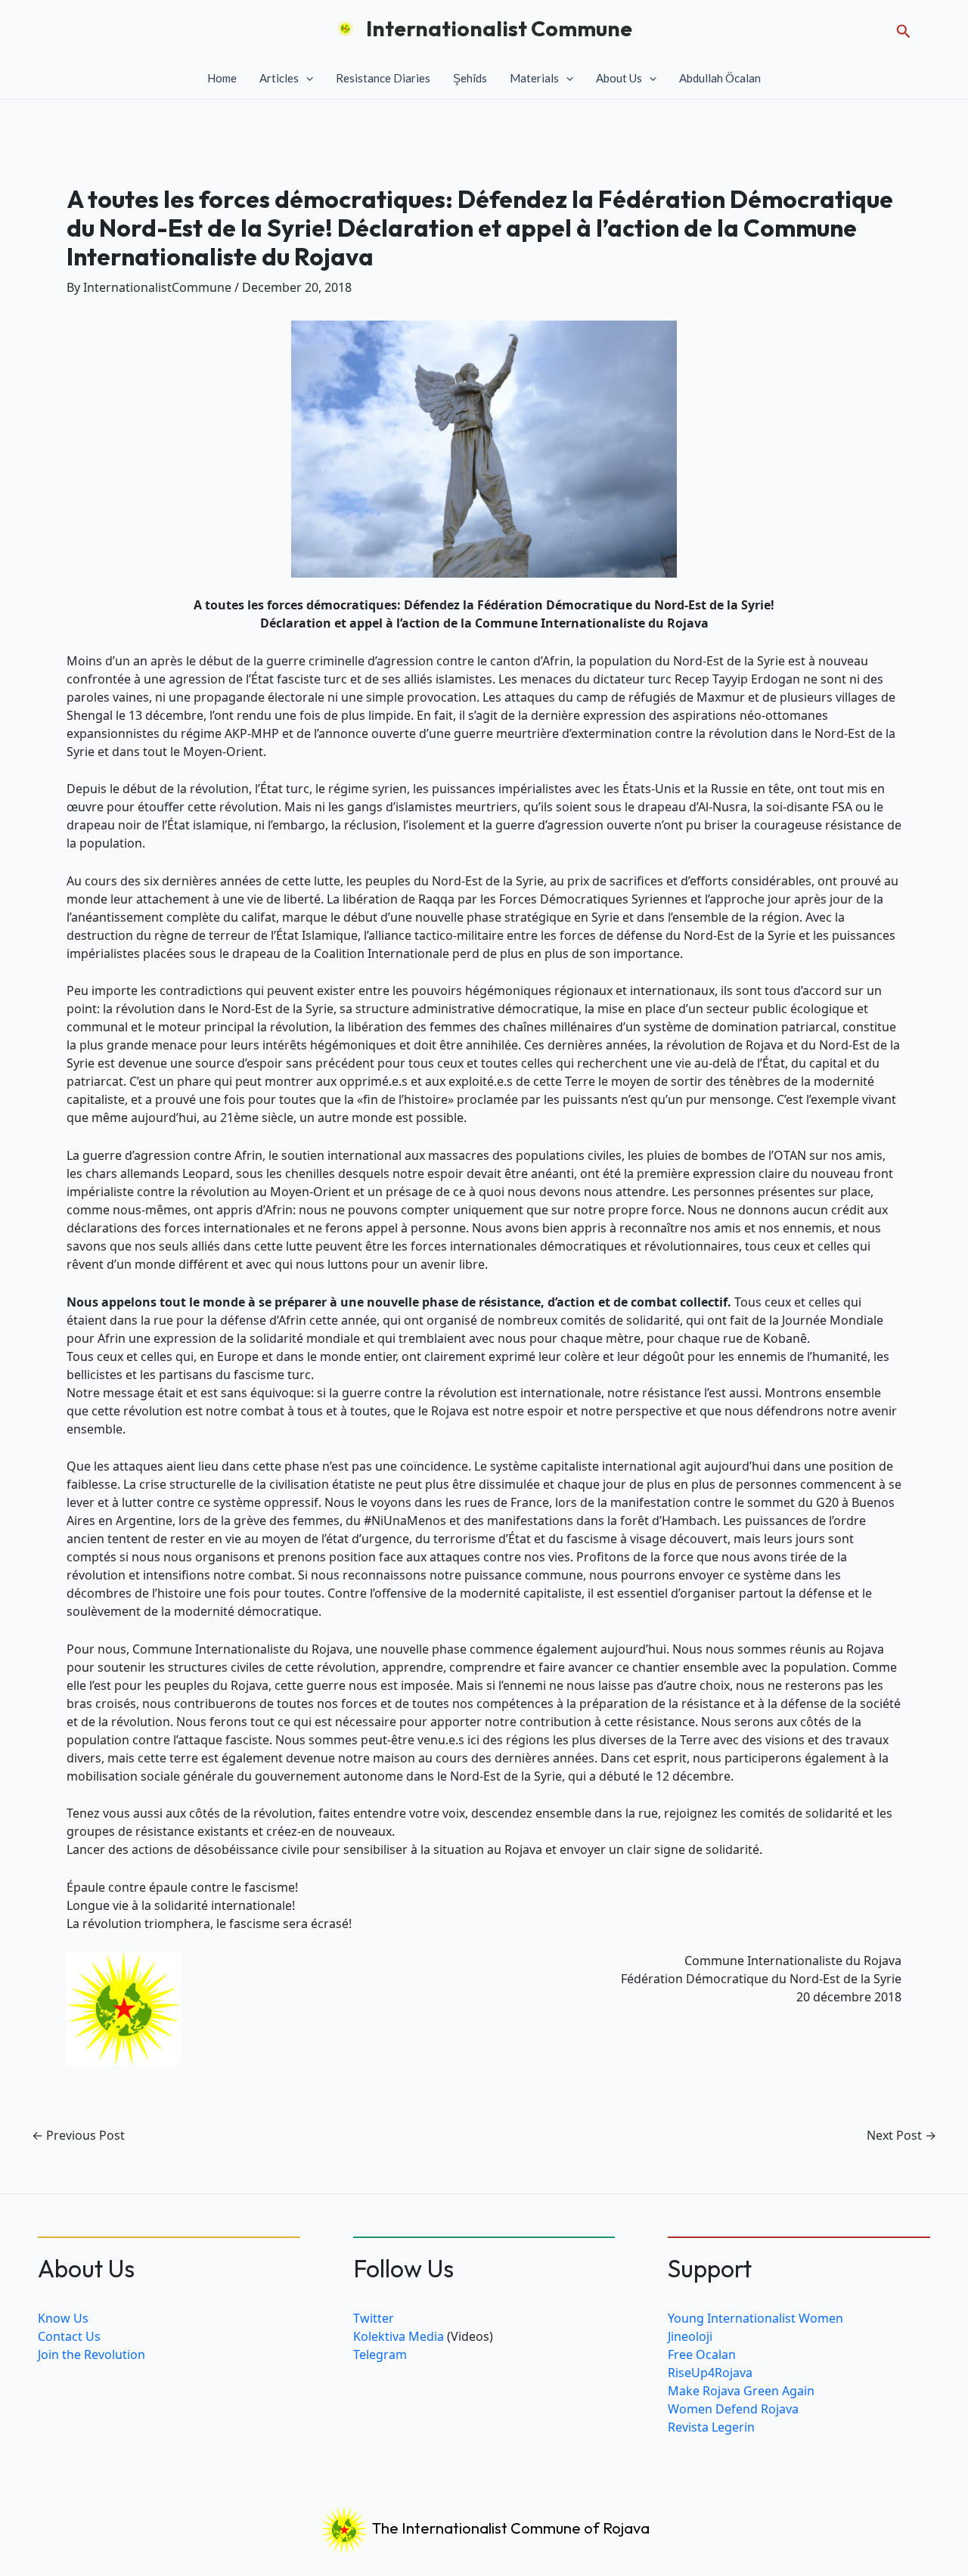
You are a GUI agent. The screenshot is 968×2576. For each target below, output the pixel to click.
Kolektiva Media (399, 2336)
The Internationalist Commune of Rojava (509, 2528)
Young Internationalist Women (755, 2318)
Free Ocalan (702, 2354)
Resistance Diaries (383, 78)
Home (222, 78)
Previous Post (78, 2135)
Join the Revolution (92, 2354)
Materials (534, 78)
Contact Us (69, 2336)
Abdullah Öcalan (720, 78)
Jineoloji (690, 2336)
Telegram (380, 2354)
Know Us (63, 2318)
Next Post (901, 2135)
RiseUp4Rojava (710, 2373)
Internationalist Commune (499, 28)
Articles (279, 78)
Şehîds (470, 78)
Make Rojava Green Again (741, 2391)
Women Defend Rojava (733, 2409)
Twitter (374, 2318)
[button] (904, 28)
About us (619, 78)
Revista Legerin (711, 2427)
